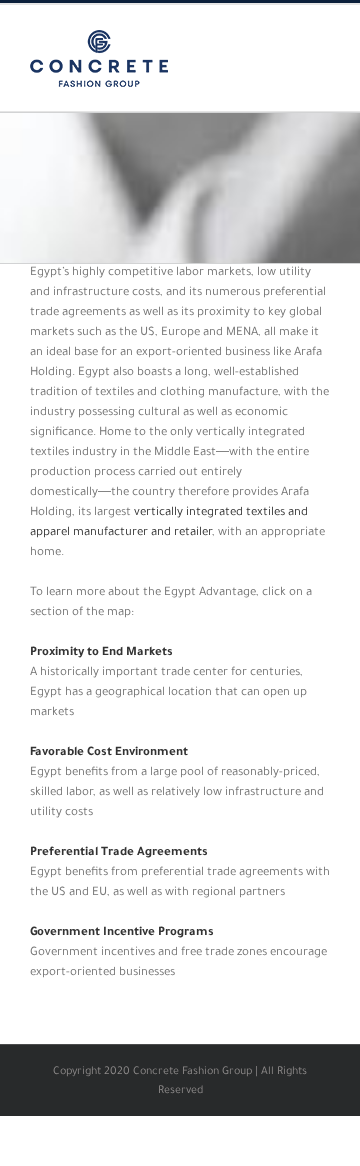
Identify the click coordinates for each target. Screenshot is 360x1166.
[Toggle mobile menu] (322, 35)
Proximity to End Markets (101, 653)
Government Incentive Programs (122, 933)
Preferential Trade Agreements (119, 853)
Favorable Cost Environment (109, 753)
